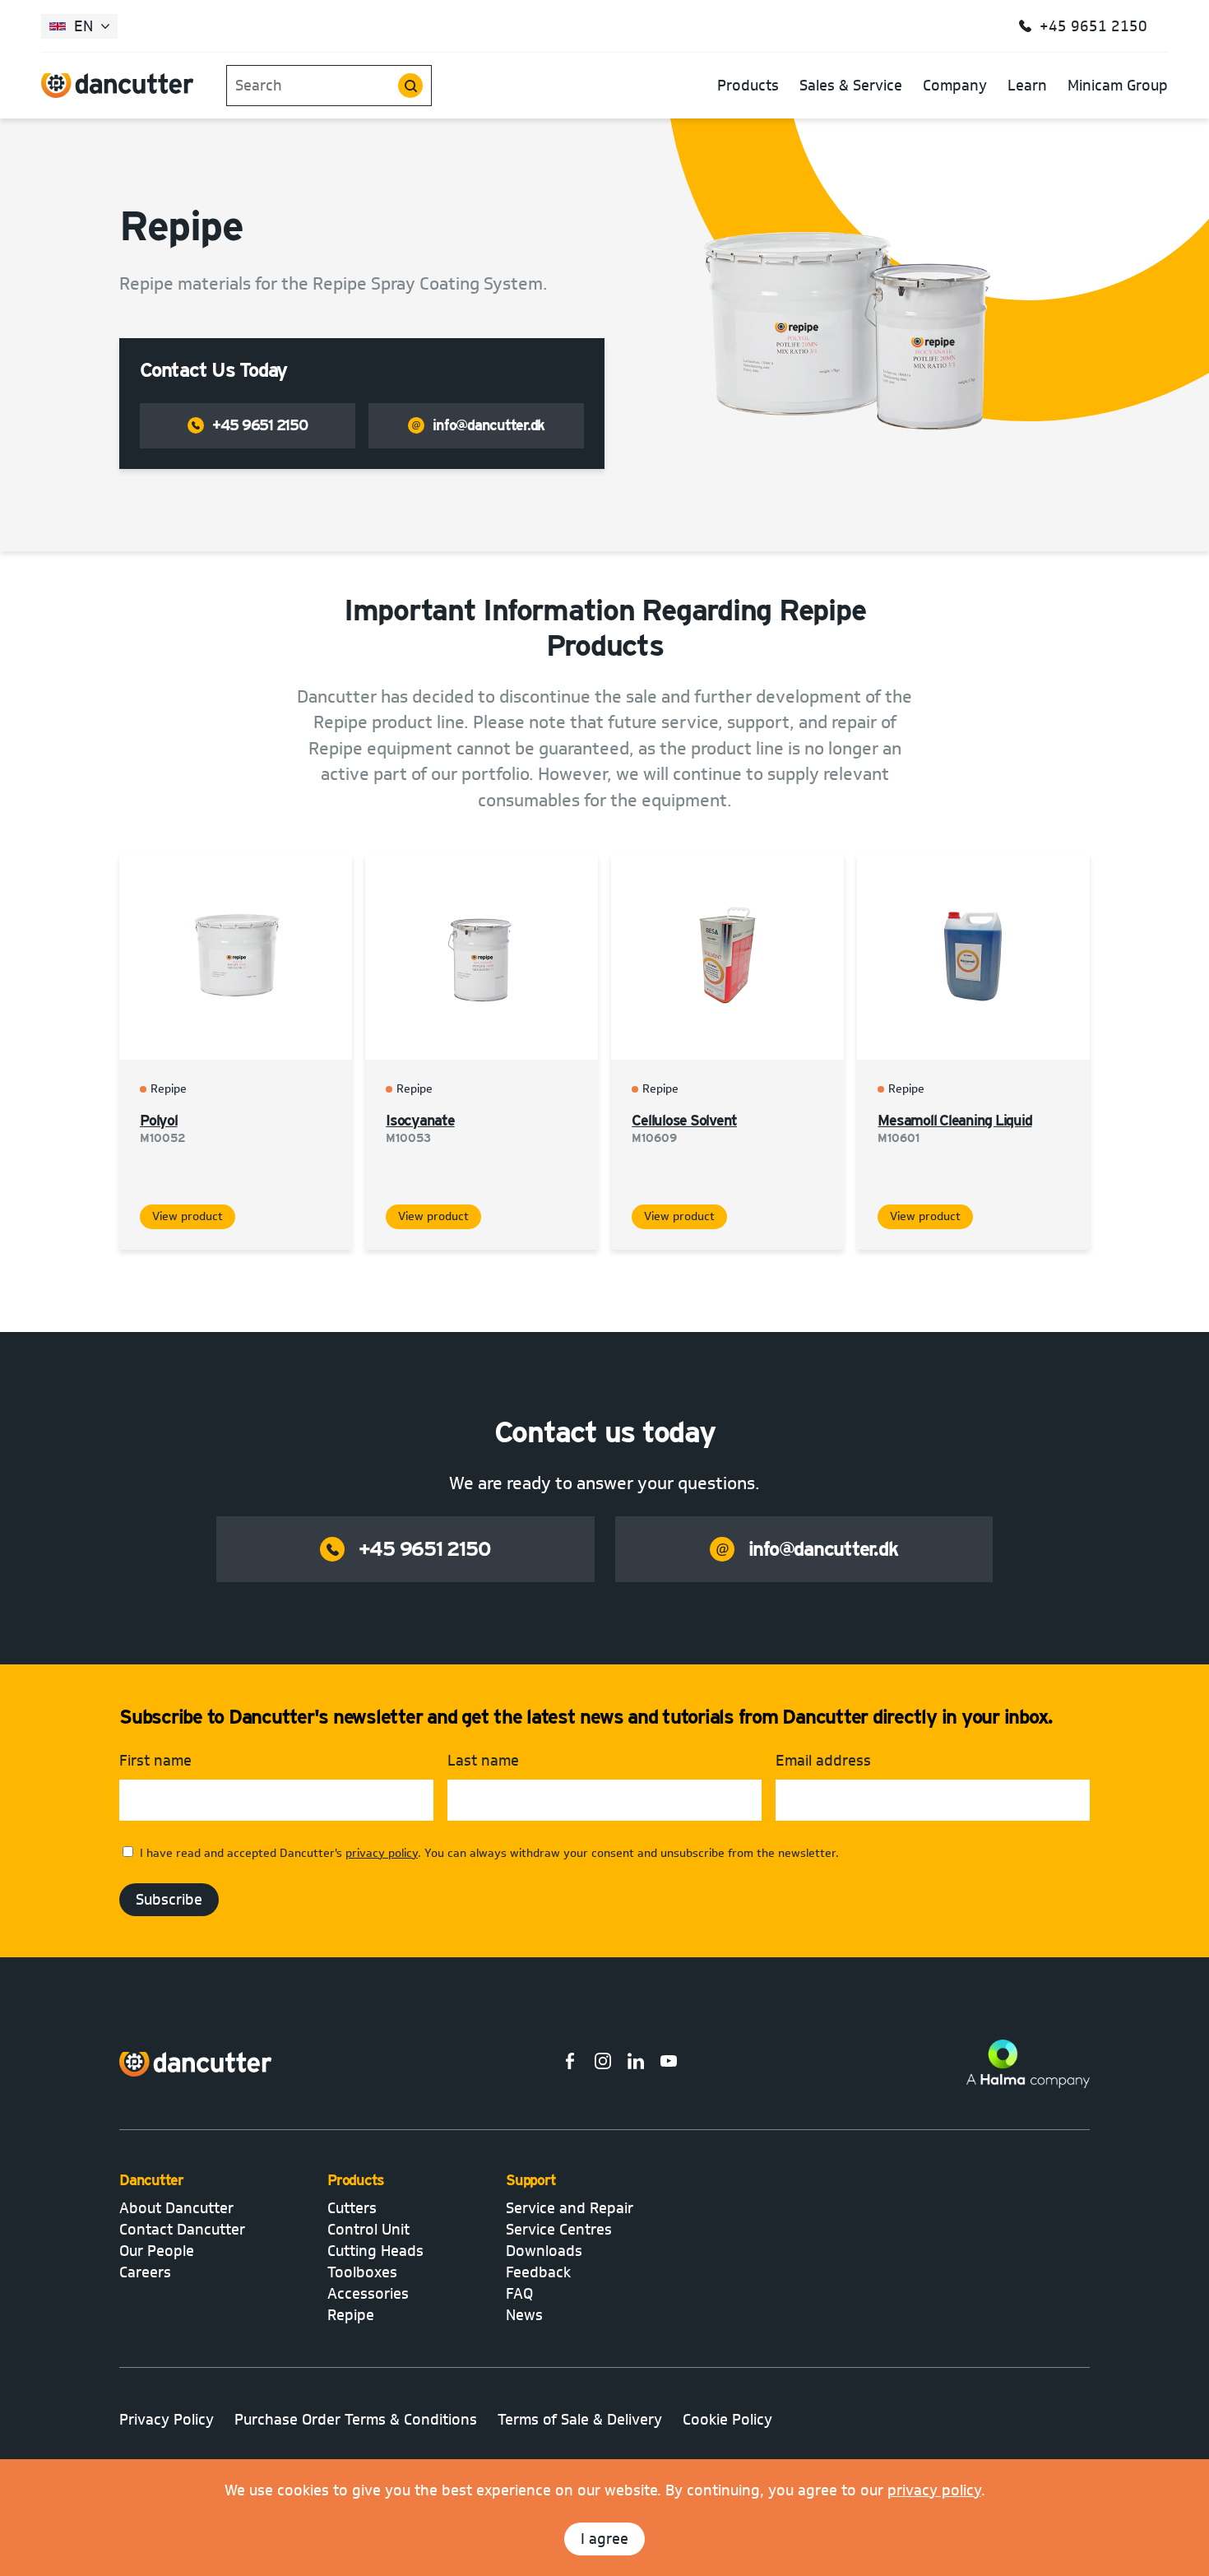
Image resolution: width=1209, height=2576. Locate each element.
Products (748, 86)
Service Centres (559, 2230)
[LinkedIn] (636, 2064)
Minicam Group (1118, 86)
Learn (1027, 86)
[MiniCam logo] (118, 86)
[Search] (410, 86)
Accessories (368, 2294)
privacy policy (934, 2490)
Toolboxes (362, 2272)
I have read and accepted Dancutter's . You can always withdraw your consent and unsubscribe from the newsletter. (489, 1853)
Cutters (352, 2208)
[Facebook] (570, 2064)
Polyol (159, 1120)
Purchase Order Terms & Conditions (356, 2420)
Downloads (544, 2251)
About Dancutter (176, 2208)
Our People (157, 2251)
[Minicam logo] (196, 2064)
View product (188, 1216)
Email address (823, 1761)
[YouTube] (669, 2064)
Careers (145, 2272)
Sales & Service (851, 86)
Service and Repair (570, 2208)
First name (155, 1761)
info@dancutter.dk (489, 425)
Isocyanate (420, 1120)
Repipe (351, 2315)
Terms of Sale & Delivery (580, 2420)
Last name (483, 1761)
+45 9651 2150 (260, 425)
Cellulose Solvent (684, 1120)
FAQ (519, 2294)
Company (955, 86)
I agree (604, 2539)
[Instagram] (603, 2064)
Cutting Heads (375, 2251)
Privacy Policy (167, 2420)
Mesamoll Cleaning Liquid (954, 1120)
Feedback (538, 2272)
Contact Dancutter (182, 2230)
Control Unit (368, 2230)
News (524, 2315)
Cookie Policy (727, 2420)
